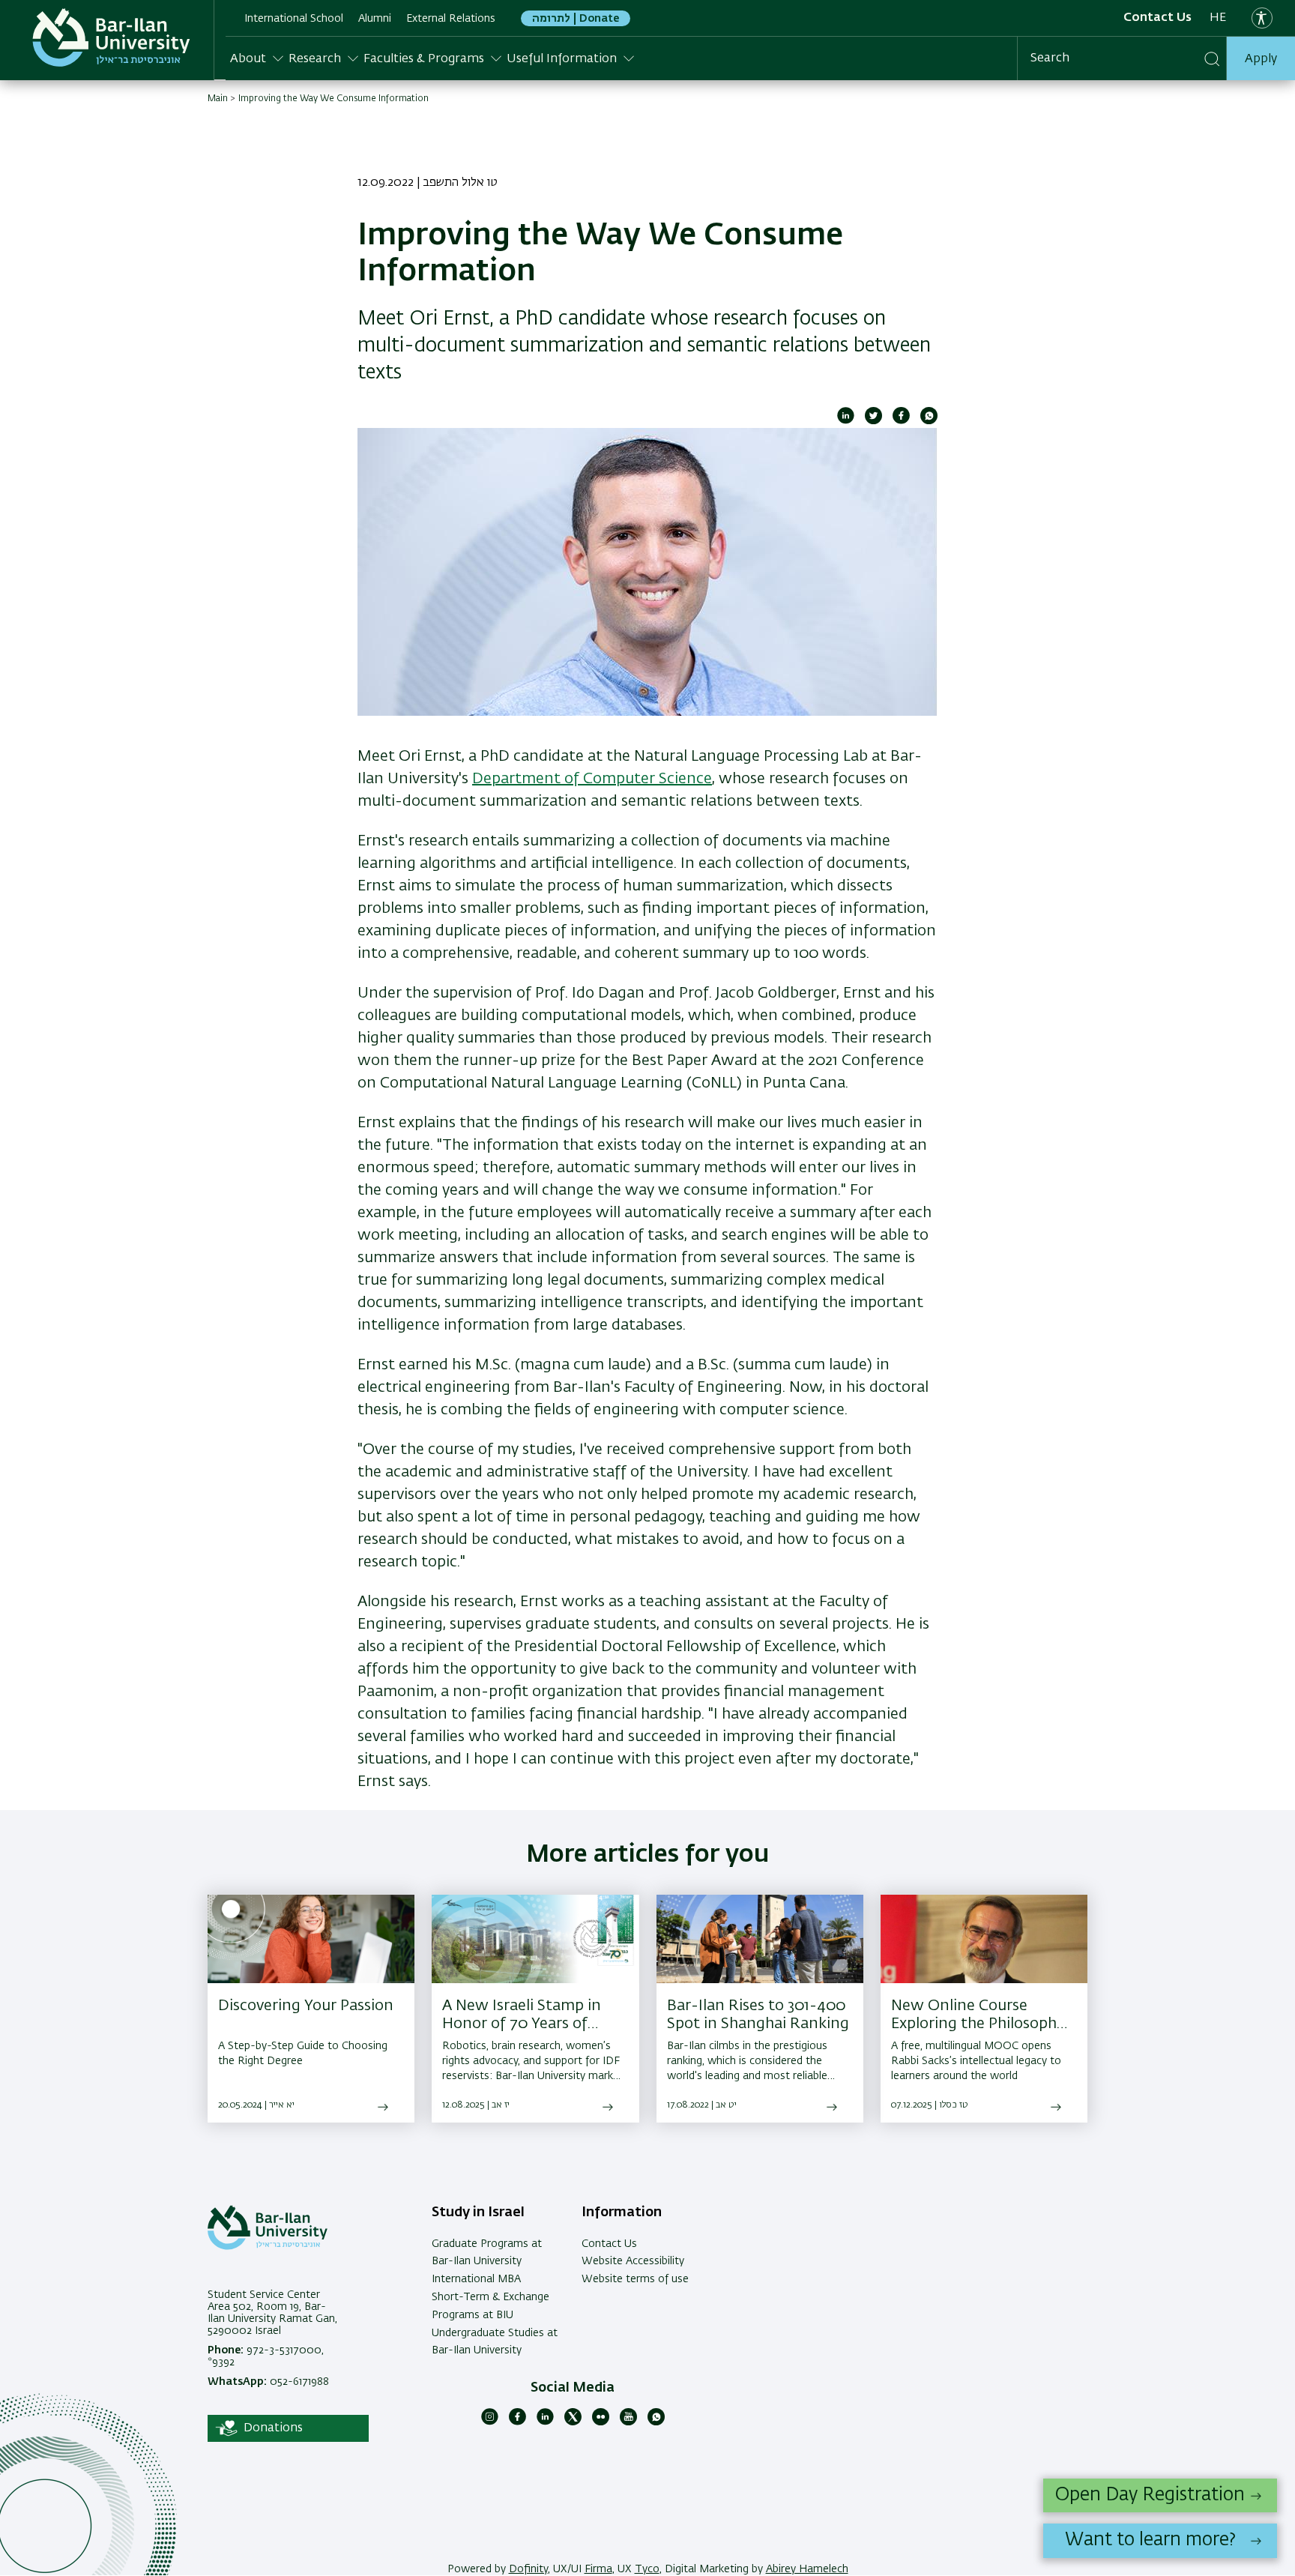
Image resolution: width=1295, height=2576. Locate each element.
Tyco (647, 2569)
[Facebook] (517, 2422)
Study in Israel (478, 2212)
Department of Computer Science (592, 779)
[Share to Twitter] (873, 421)
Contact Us (1157, 18)
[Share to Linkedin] (846, 421)
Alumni (375, 19)
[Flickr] (601, 2422)
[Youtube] (628, 2422)
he (1218, 18)
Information (622, 2212)
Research (315, 59)
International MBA (476, 2279)
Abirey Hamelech (807, 2569)
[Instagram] (490, 2422)
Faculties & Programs (424, 59)
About (248, 59)
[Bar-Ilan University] (111, 37)
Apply (1261, 59)
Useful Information (562, 59)
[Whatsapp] (656, 2422)
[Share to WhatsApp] (929, 421)
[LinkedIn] (545, 2422)
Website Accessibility (633, 2261)
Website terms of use (635, 2279)
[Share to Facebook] (901, 421)
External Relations (451, 19)
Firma (598, 2569)
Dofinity (528, 2569)
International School (294, 19)
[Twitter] (573, 2422)
